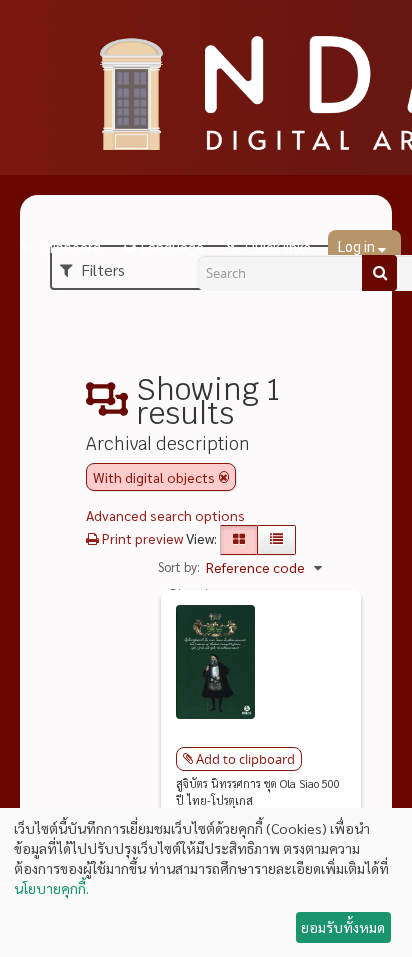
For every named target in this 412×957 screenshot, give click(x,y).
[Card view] (239, 540)
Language (172, 248)
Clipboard (69, 248)
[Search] (379, 273)
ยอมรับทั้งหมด (343, 927)
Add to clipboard (245, 759)
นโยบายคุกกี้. (51, 888)
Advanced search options (165, 515)
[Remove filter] (224, 477)
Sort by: (179, 566)
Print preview (141, 538)
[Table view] (276, 540)
